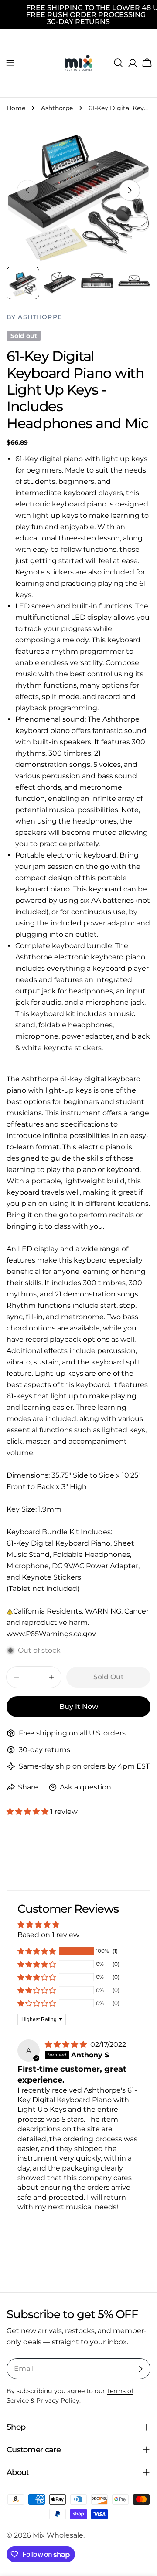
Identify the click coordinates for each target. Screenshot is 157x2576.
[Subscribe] (140, 2369)
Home (16, 108)
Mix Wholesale (58, 2535)
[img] (67, 2044)
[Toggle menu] (10, 63)
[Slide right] (130, 190)
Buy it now (79, 1707)
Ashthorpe (57, 108)
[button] (28, 1811)
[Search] (118, 63)
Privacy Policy (58, 2400)
